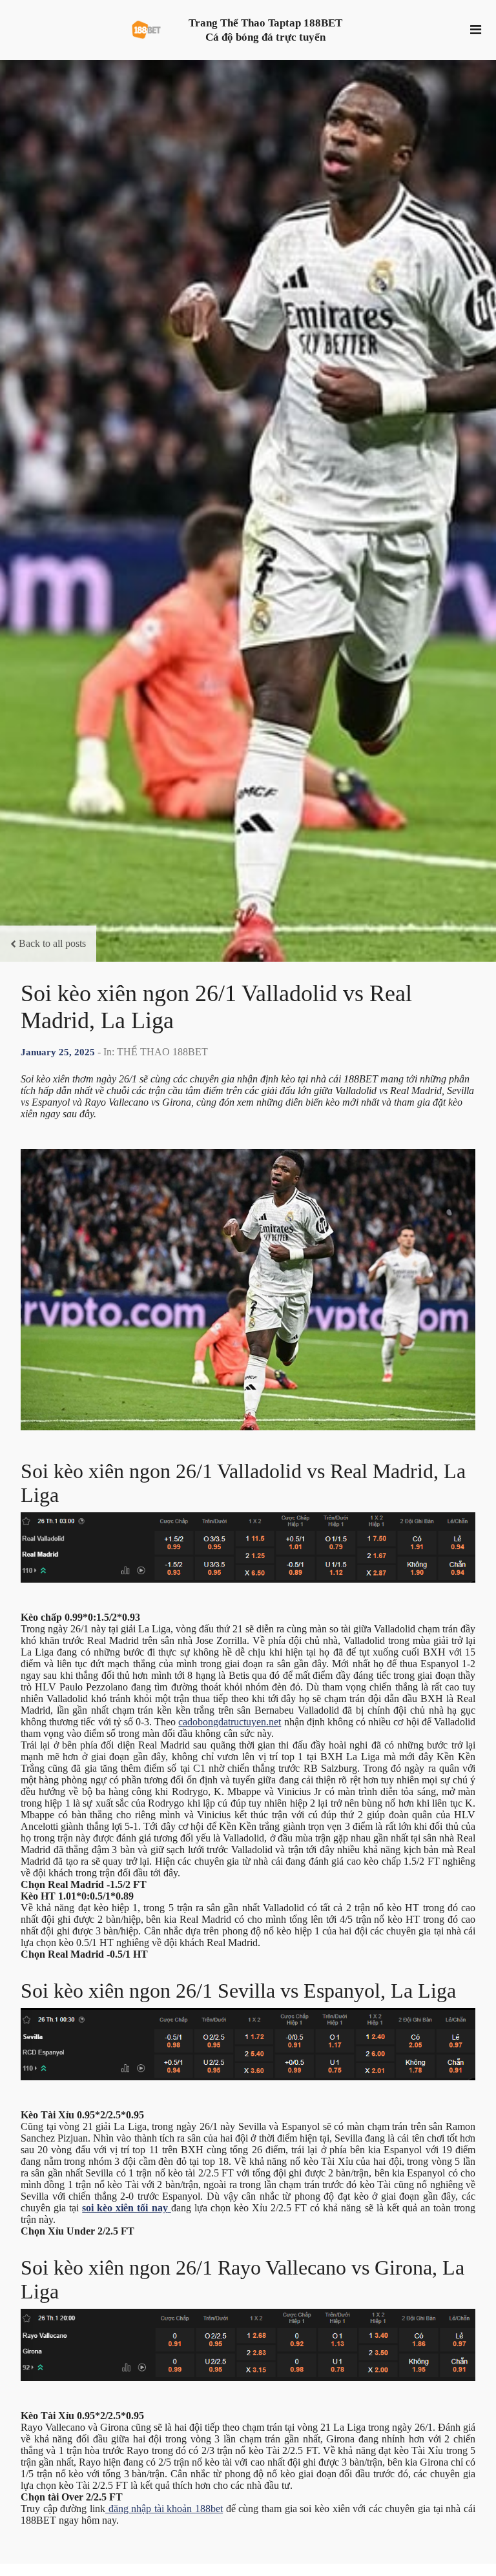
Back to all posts (52, 943)
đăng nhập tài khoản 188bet (164, 2509)
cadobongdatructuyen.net (230, 1722)
